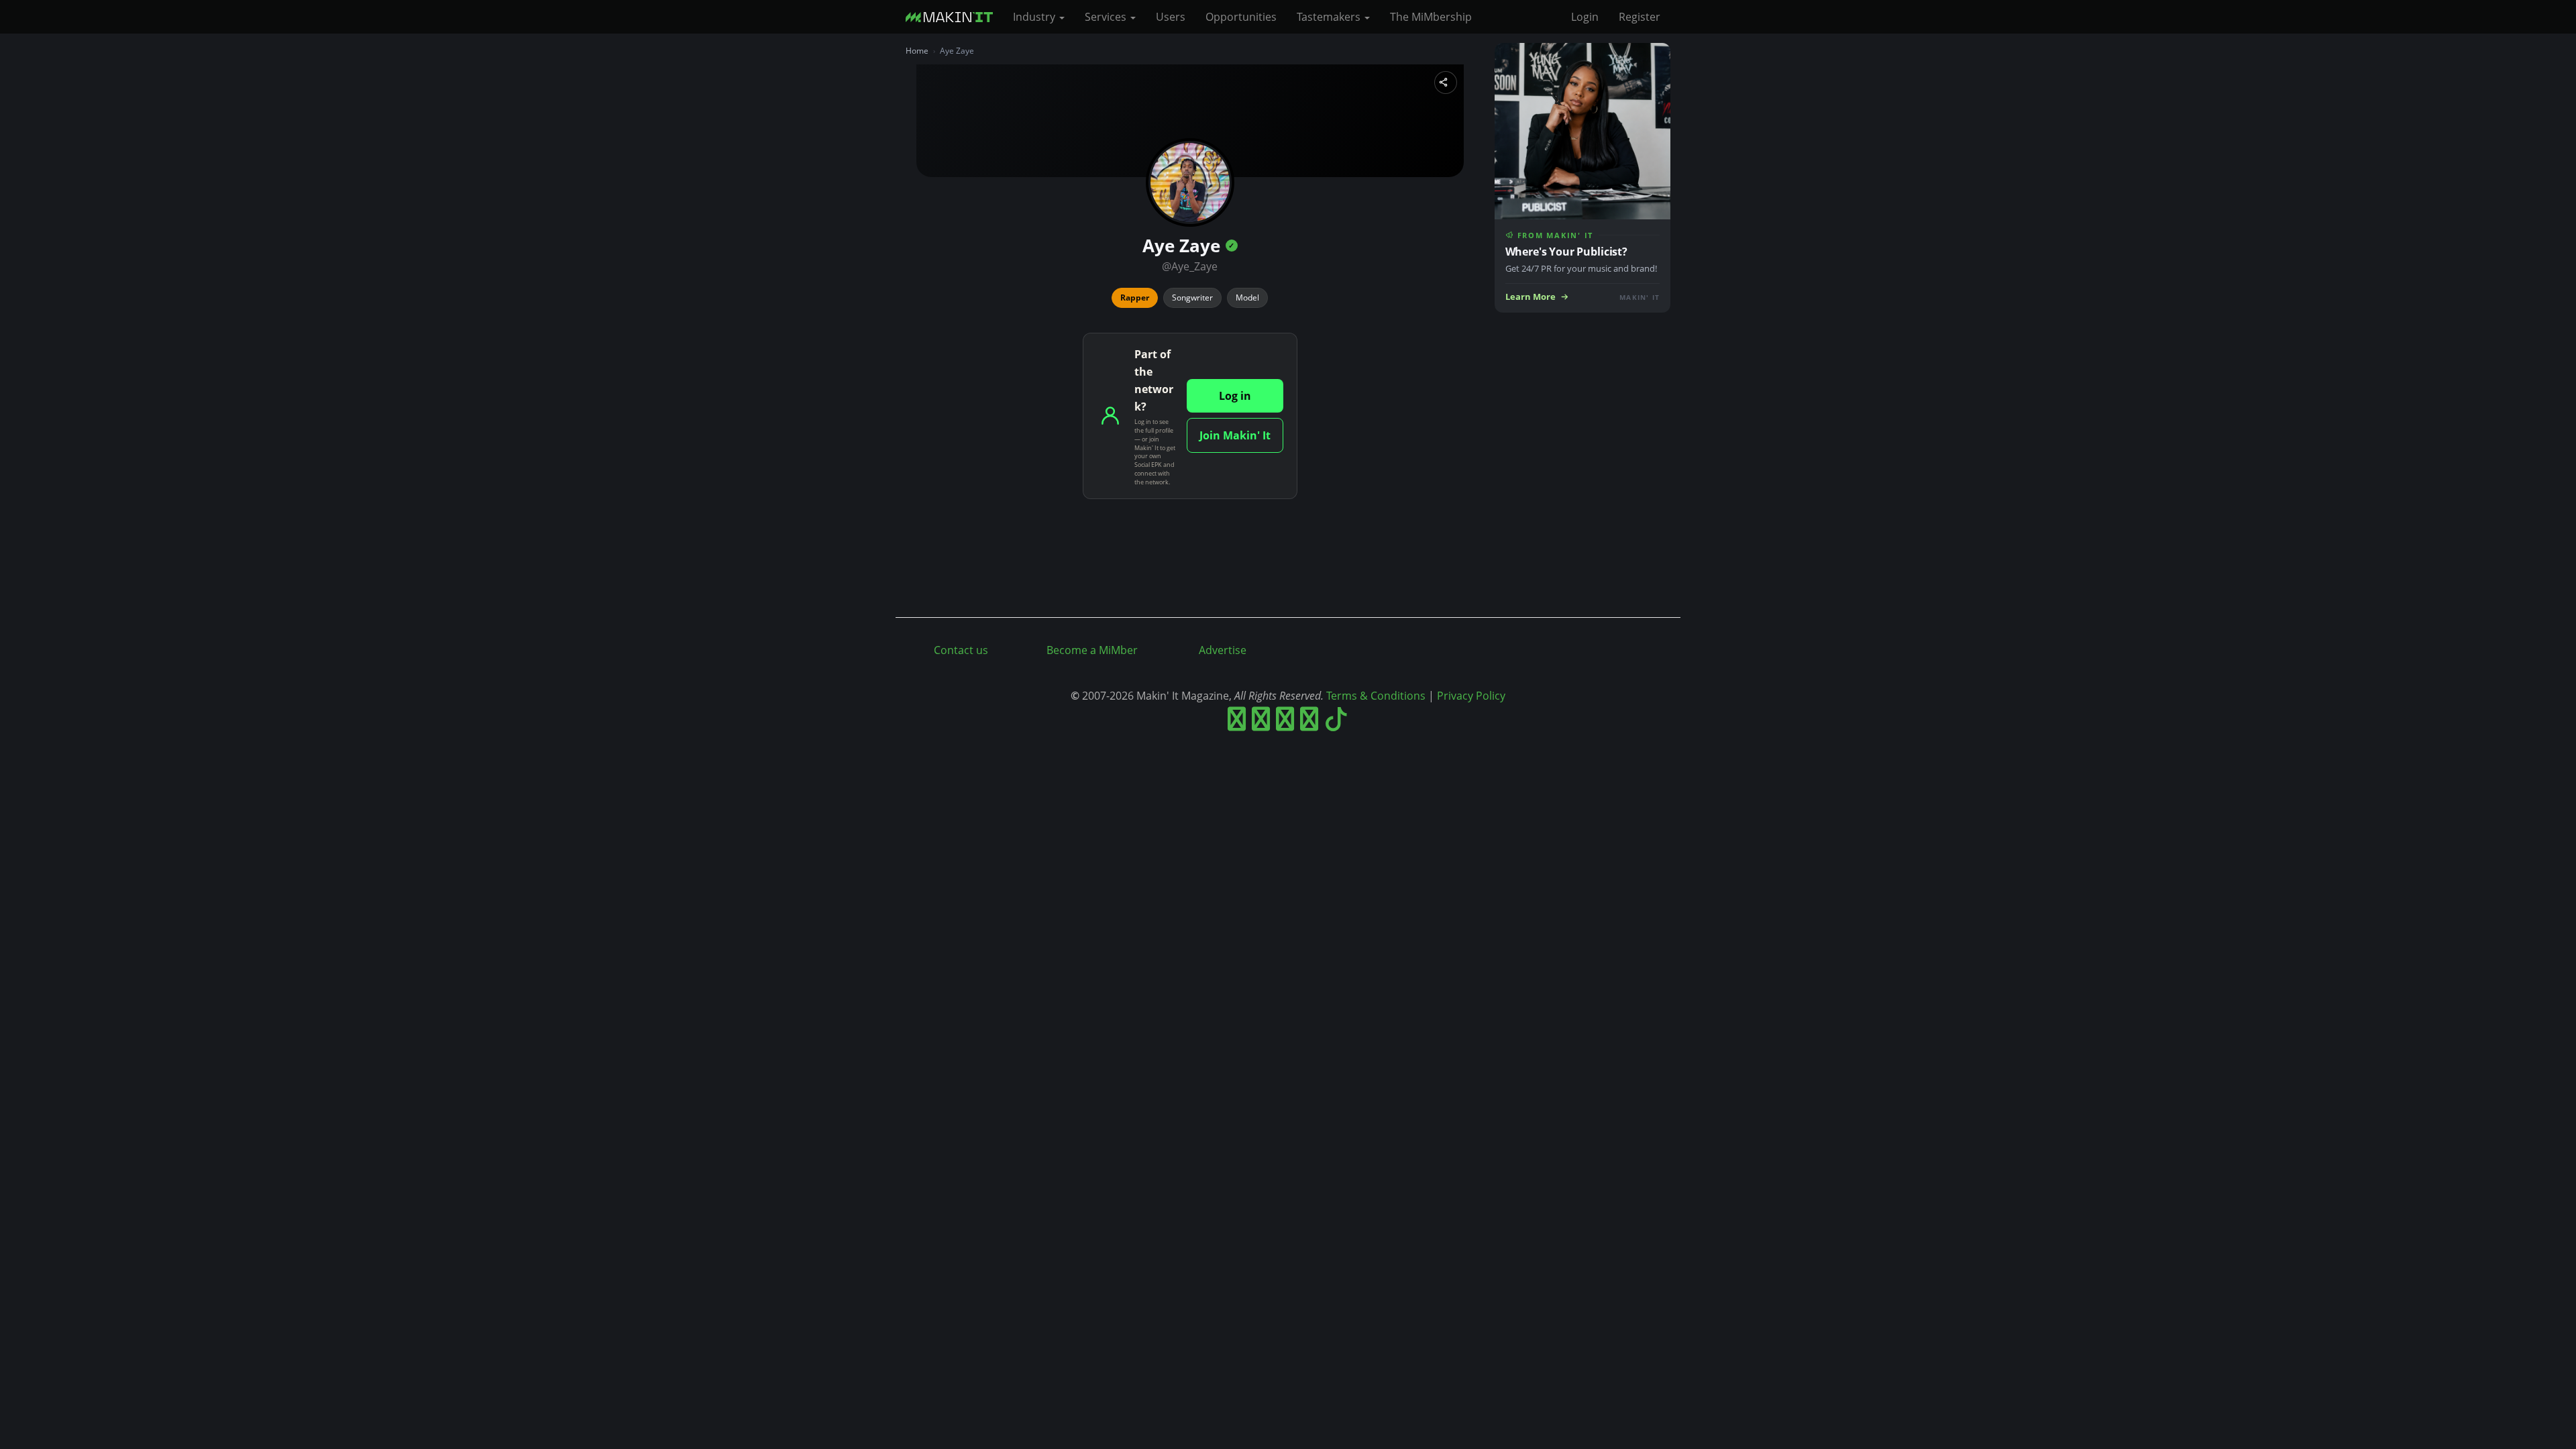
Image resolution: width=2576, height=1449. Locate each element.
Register (1640, 17)
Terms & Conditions (1376, 696)
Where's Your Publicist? (1566, 252)
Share (1446, 83)
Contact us (961, 650)
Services (1107, 17)
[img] (1232, 246)
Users (1171, 17)
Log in (1235, 396)
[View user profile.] (1190, 182)
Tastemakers (1330, 17)
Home (917, 51)
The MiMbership (1431, 17)
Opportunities (1241, 17)
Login (1585, 17)
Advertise (1223, 650)
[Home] (954, 17)
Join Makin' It (1235, 435)
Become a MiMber (1092, 650)
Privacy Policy (1471, 696)
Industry (1035, 17)
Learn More (1531, 297)
